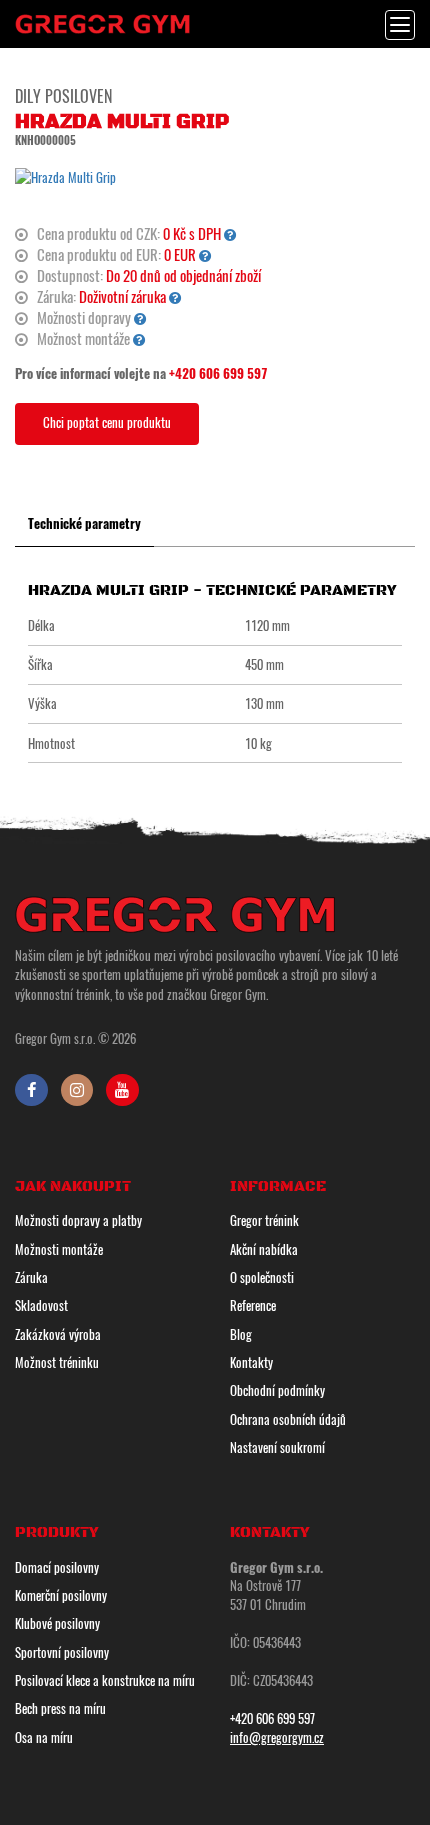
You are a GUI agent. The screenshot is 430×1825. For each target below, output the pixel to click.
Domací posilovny (57, 1567)
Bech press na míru (60, 1708)
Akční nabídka (264, 1249)
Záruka (31, 1277)
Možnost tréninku (57, 1362)
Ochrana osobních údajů (288, 1419)
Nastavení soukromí (277, 1447)
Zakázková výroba (58, 1334)
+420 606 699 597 (218, 373)
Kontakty (251, 1362)
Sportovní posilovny (62, 1652)
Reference (253, 1305)
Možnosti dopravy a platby (78, 1220)
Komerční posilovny (61, 1595)
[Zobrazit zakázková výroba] (230, 233)
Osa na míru (44, 1737)
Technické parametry (84, 523)
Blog (241, 1334)
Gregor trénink (264, 1220)
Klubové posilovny (57, 1623)
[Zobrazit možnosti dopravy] (140, 317)
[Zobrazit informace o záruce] (175, 296)
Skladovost (41, 1305)
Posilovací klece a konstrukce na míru (105, 1680)
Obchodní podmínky (277, 1390)
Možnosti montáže (59, 1249)
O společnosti (262, 1277)
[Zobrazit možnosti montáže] (139, 338)
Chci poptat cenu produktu (107, 422)
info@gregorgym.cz (277, 1737)
